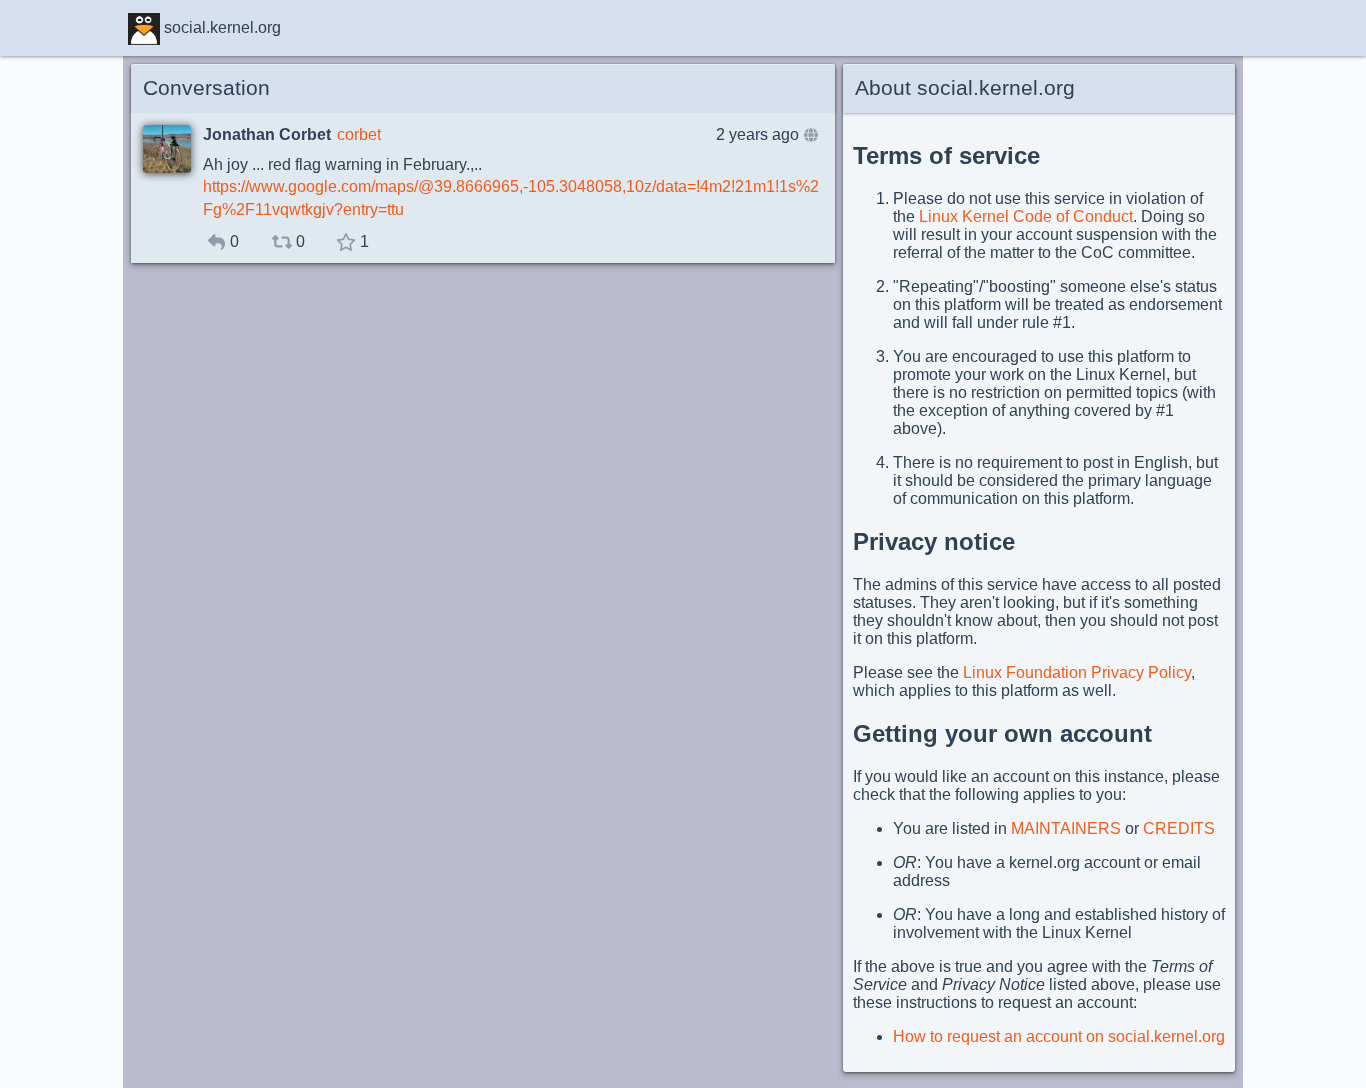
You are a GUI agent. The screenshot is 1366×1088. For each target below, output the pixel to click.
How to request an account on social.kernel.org (1059, 1036)
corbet (359, 134)
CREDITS (1179, 828)
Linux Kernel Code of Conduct (1026, 216)
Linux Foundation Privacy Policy (1077, 672)
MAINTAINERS (1066, 828)
